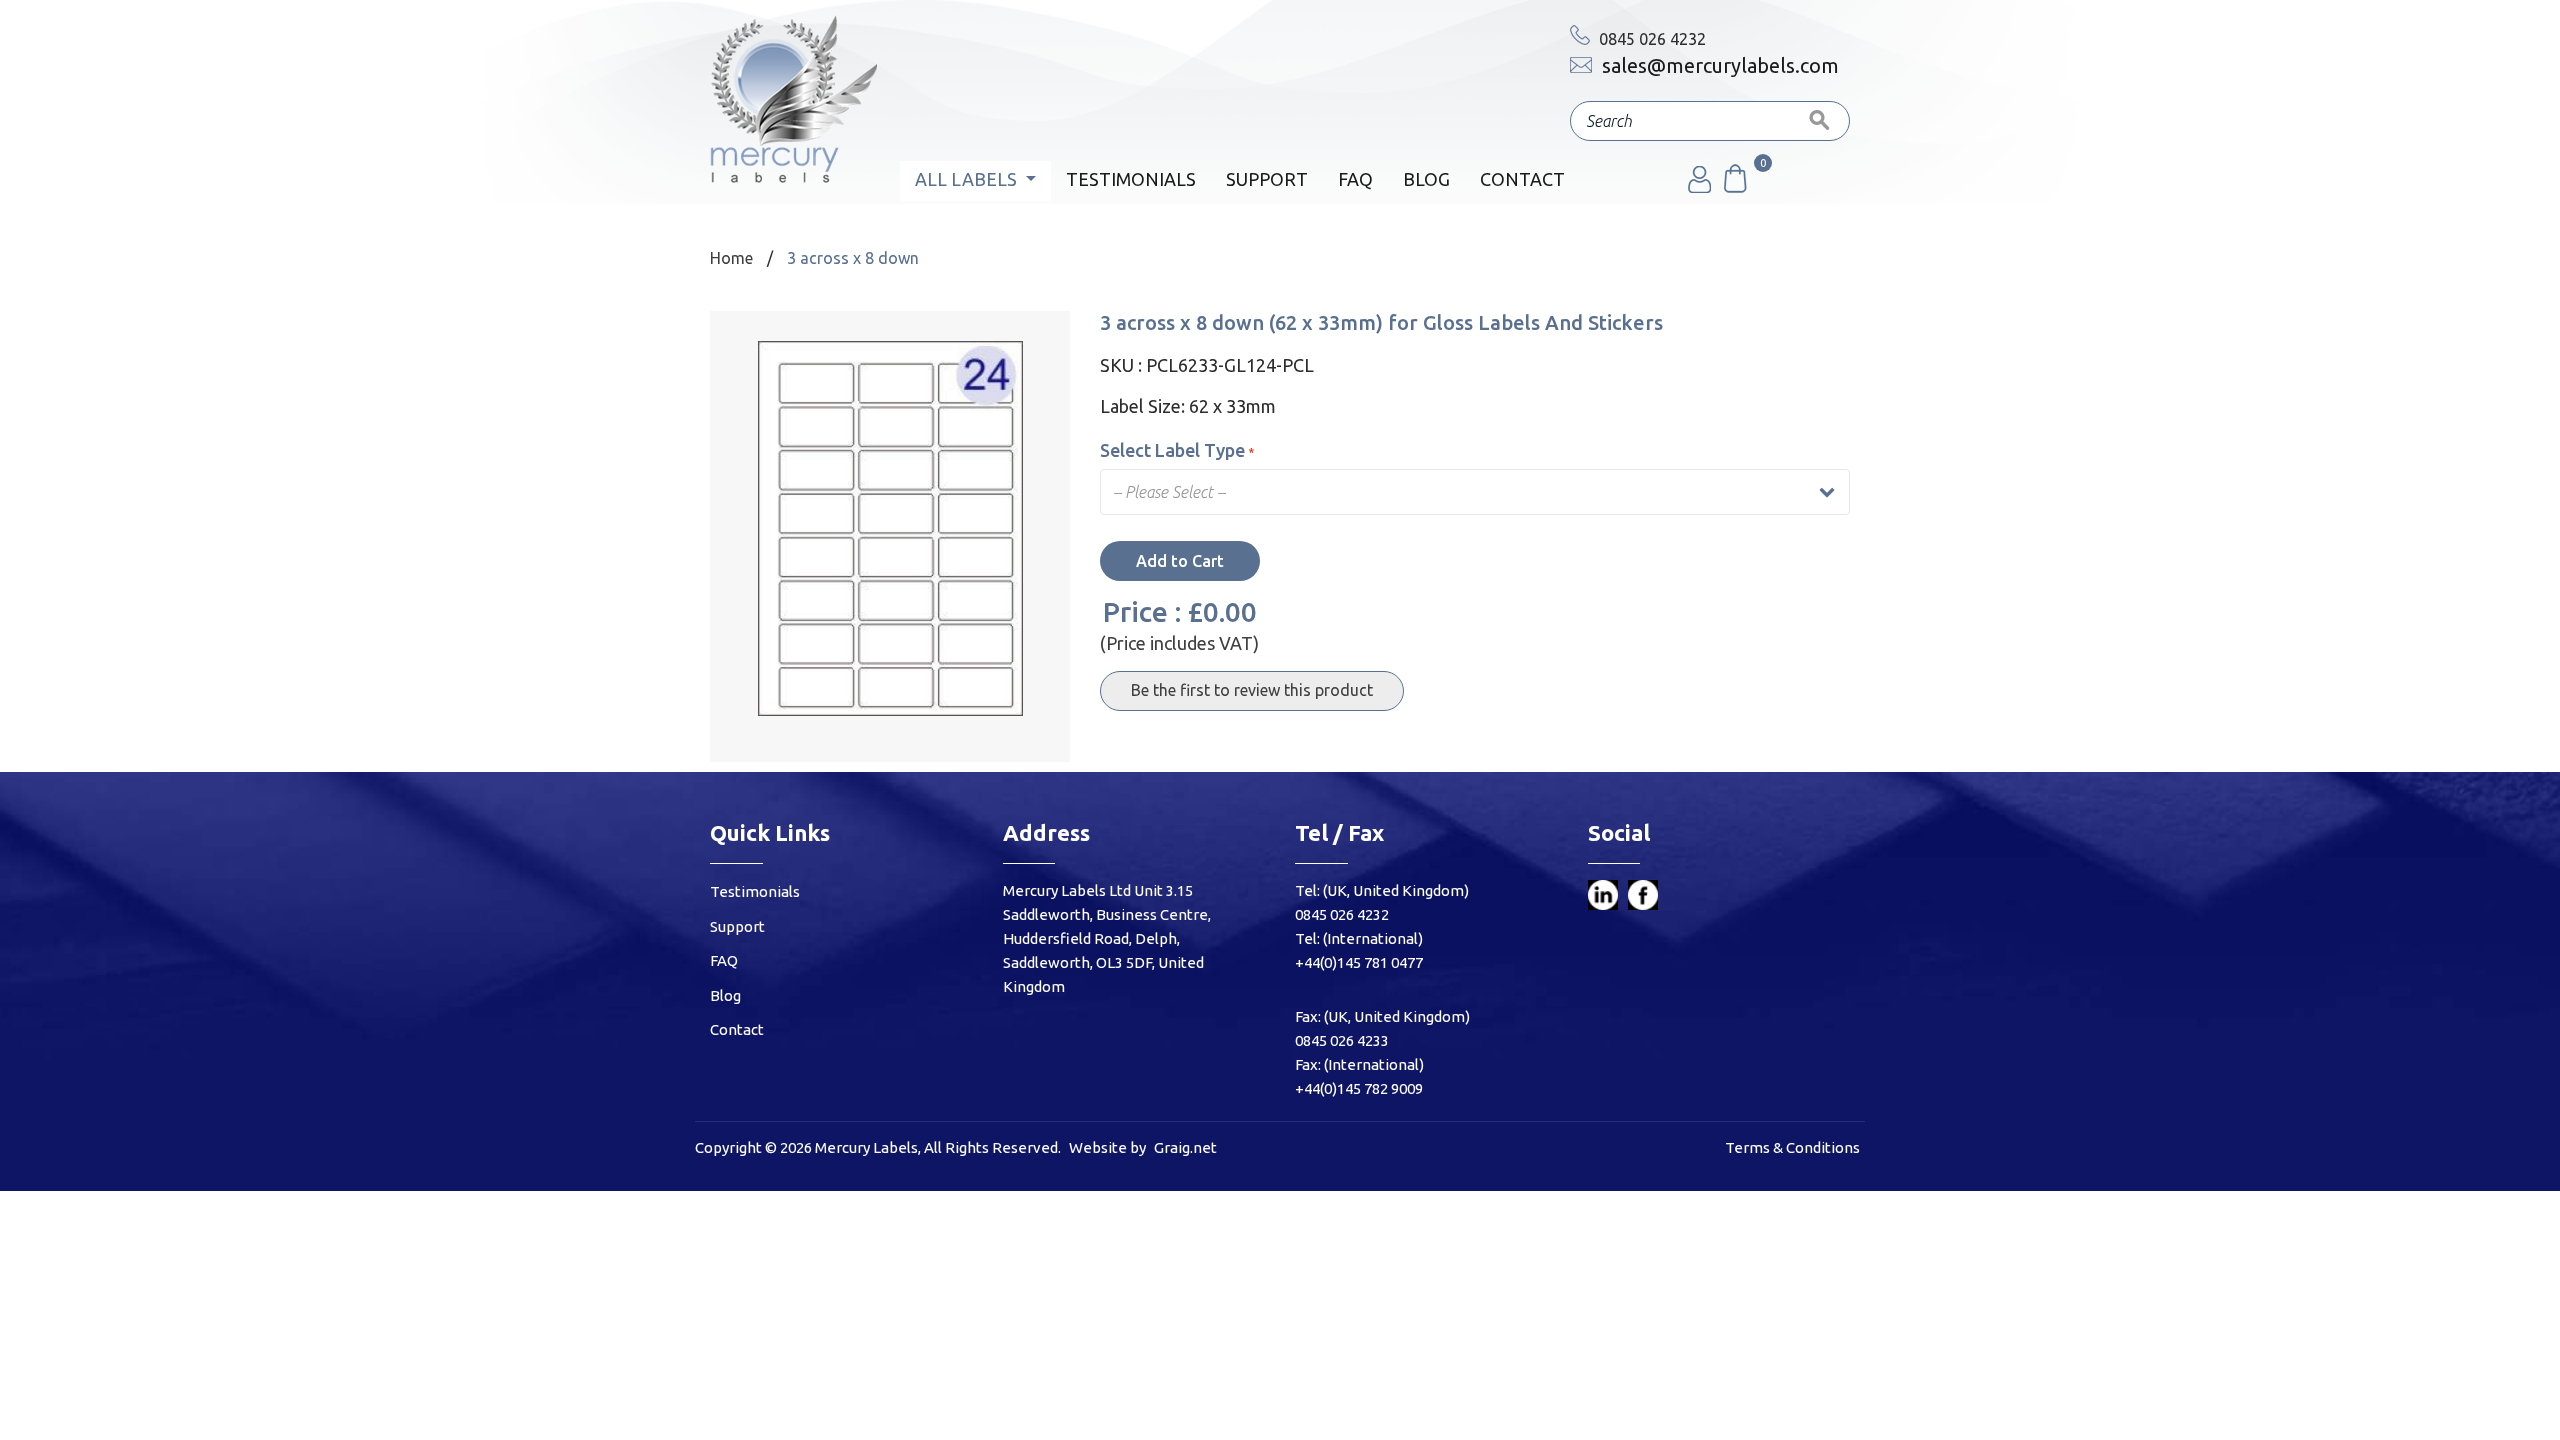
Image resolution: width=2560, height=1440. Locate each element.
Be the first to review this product (1252, 690)
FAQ (1355, 179)
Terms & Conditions (1792, 1147)
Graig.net (1185, 1147)
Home (731, 258)
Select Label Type (1172, 450)
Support (1267, 179)
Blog (1426, 179)
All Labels (968, 179)
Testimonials (1131, 179)
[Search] (1820, 121)
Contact (1522, 179)
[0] (1734, 187)
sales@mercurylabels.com (1718, 65)
